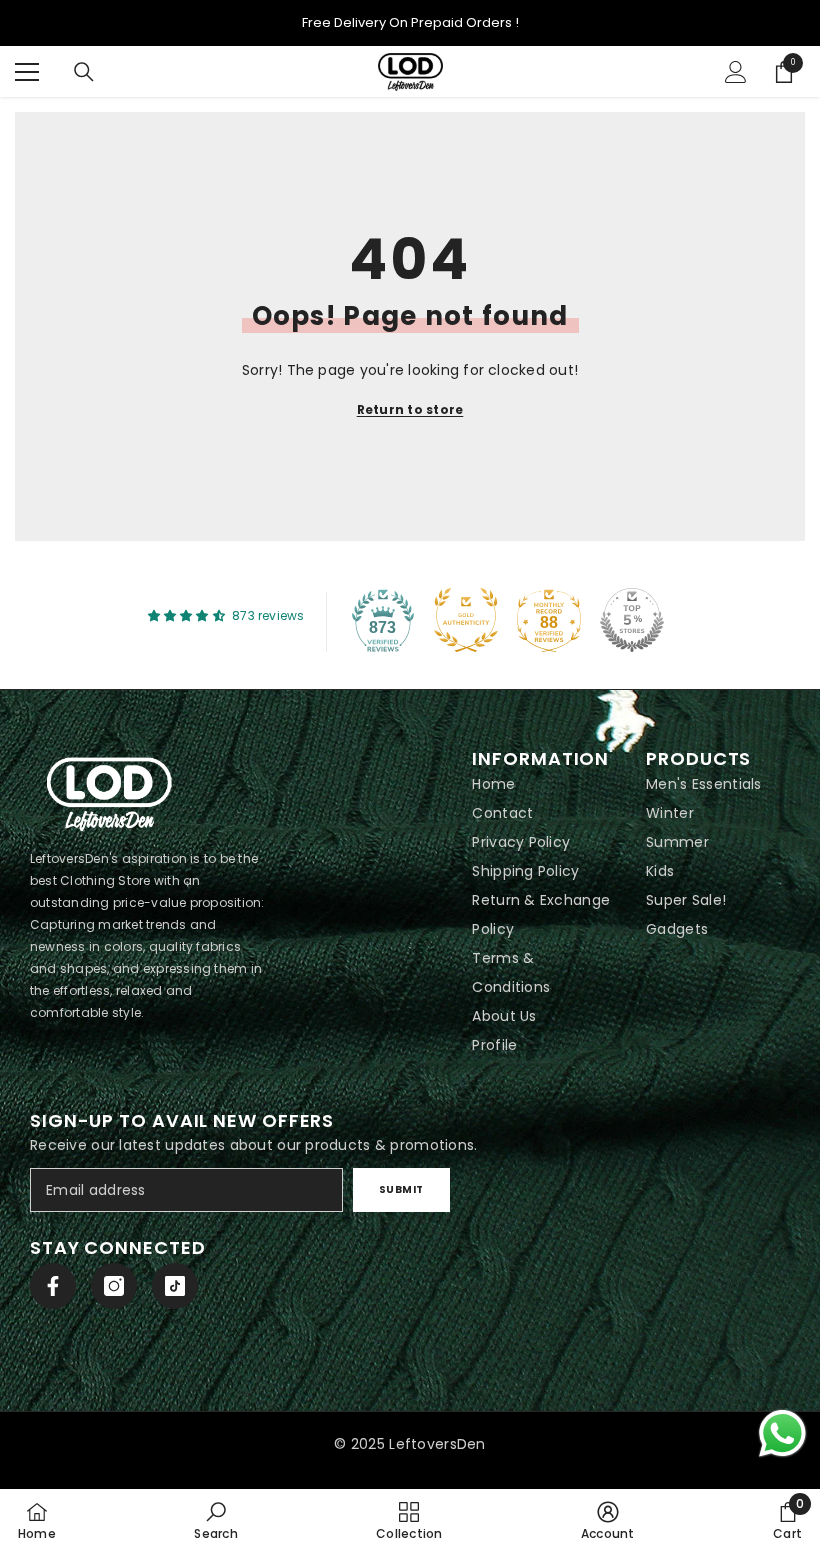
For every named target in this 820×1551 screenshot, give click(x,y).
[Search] (84, 72)
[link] (215, 1520)
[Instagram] (114, 1286)
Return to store (410, 409)
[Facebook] (53, 1286)
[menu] (27, 72)
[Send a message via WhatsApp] (782, 1433)
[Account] (736, 72)
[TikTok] (175, 1286)
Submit (401, 1189)
